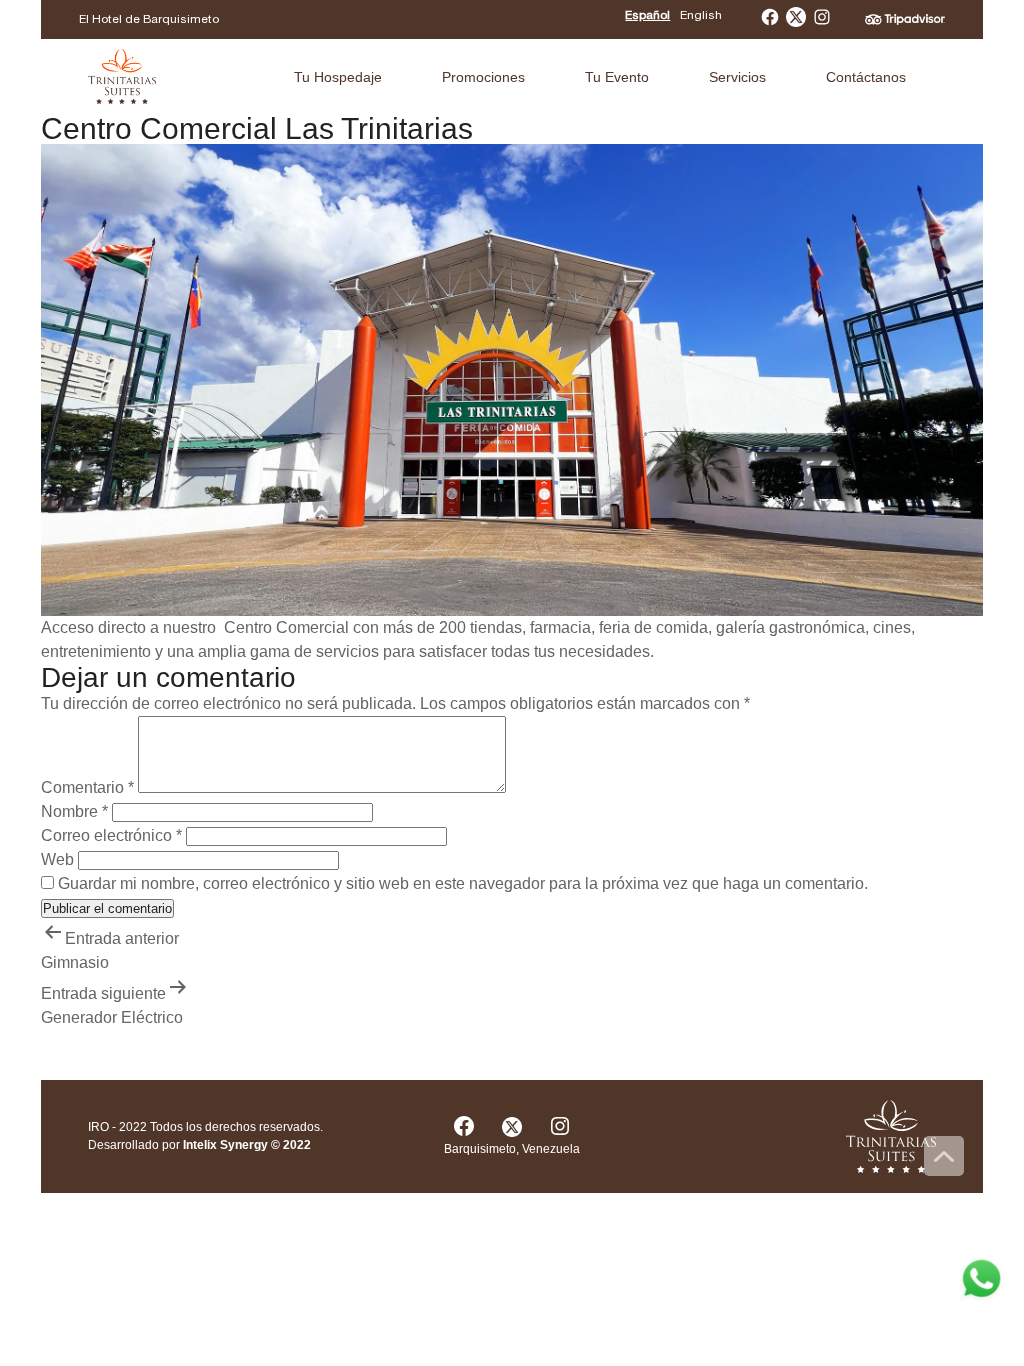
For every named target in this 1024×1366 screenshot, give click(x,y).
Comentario (87, 787)
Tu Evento (617, 77)
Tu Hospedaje (338, 77)
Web (57, 859)
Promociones (483, 77)
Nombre (74, 811)
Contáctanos (866, 77)
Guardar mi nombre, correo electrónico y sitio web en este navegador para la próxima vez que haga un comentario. (463, 883)
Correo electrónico (111, 835)
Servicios (737, 77)
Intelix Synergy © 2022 (247, 1145)
